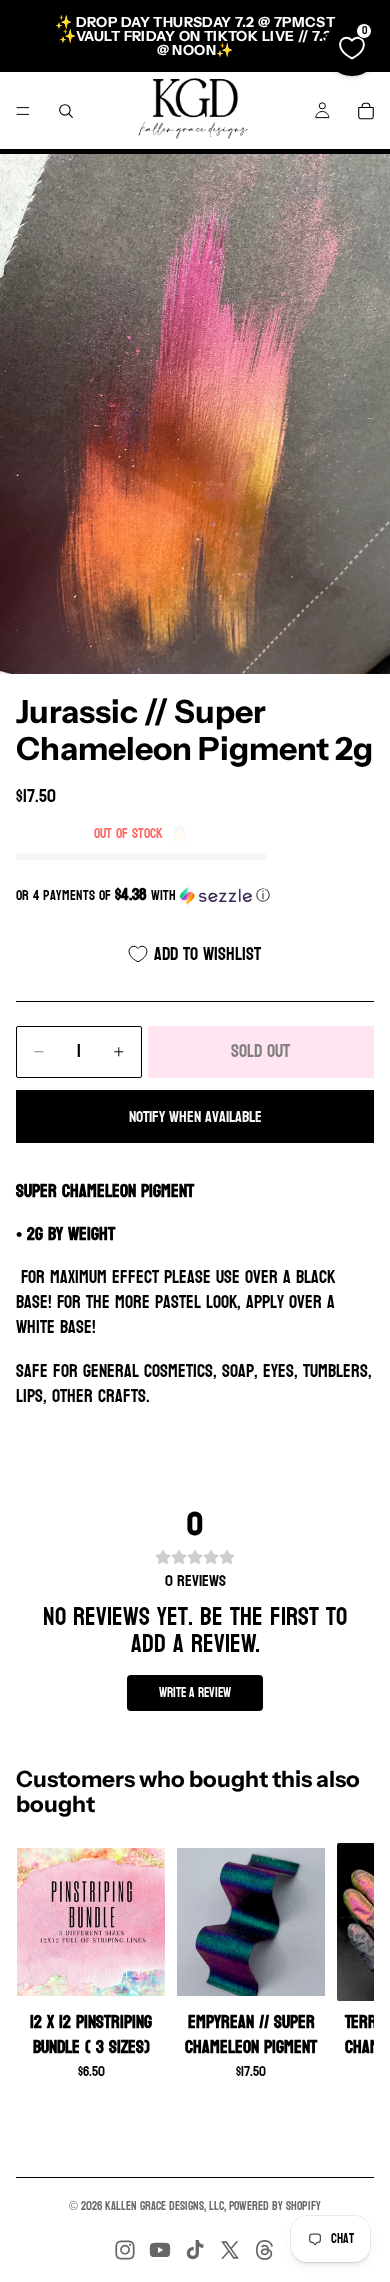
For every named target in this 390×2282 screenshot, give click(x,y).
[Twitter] (230, 2250)
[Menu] (23, 111)
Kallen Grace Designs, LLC (164, 2206)
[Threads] (265, 2250)
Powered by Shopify (275, 2206)
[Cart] (366, 111)
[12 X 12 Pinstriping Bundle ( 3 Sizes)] (91, 1922)
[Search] (66, 111)
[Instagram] (125, 2250)
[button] (195, 895)
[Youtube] (160, 2250)
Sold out (260, 1051)
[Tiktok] (195, 2250)
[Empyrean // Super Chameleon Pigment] (251, 1922)
